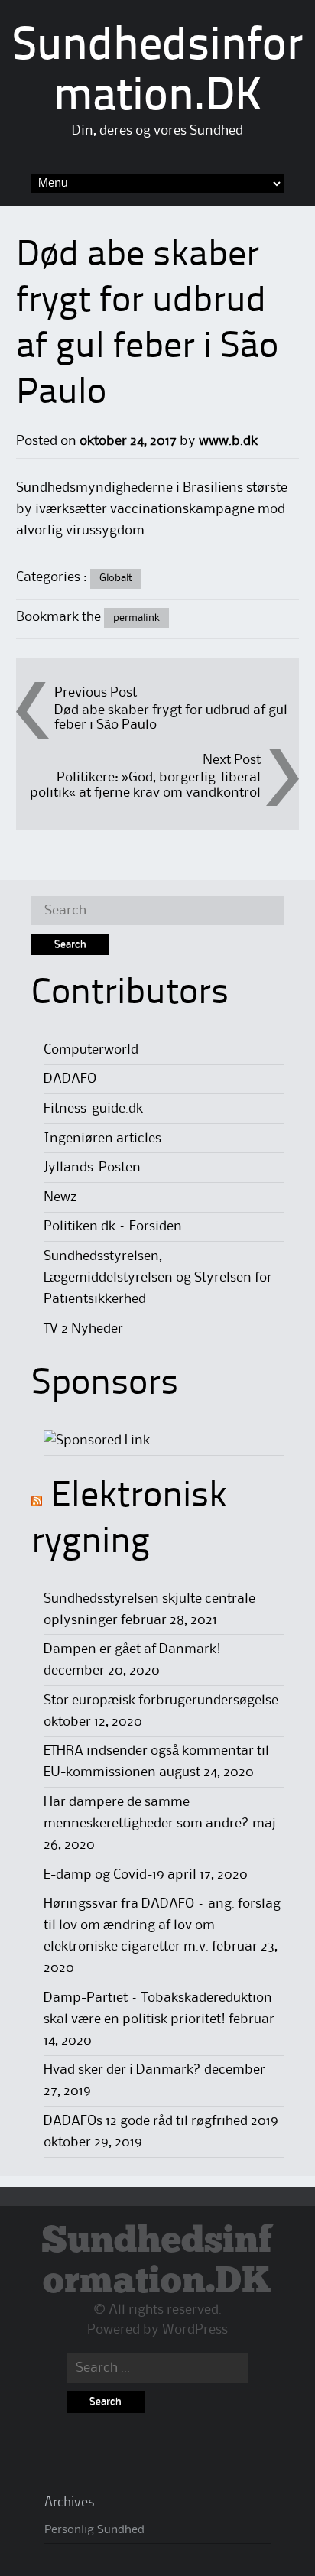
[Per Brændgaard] (97, 1441)
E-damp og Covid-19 (104, 1875)
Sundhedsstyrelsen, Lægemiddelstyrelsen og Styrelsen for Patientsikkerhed (158, 1278)
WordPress (195, 2330)
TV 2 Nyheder (83, 1329)
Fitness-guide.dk (93, 1109)
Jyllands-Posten (92, 1168)
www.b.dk (228, 441)
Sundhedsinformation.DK (157, 2262)
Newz (60, 1197)
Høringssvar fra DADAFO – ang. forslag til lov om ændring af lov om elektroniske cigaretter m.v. (162, 1925)
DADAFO (70, 1079)
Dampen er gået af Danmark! (132, 1649)
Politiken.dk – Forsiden (113, 1226)
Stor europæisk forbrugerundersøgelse (161, 1701)
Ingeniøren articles (102, 1139)
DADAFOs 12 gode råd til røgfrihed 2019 (161, 2121)
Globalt (116, 578)
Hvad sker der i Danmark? (122, 2070)
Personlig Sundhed (94, 2530)
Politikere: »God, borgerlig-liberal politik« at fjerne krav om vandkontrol (145, 785)
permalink (136, 618)
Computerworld (91, 1050)
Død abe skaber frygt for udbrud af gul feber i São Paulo (171, 718)
